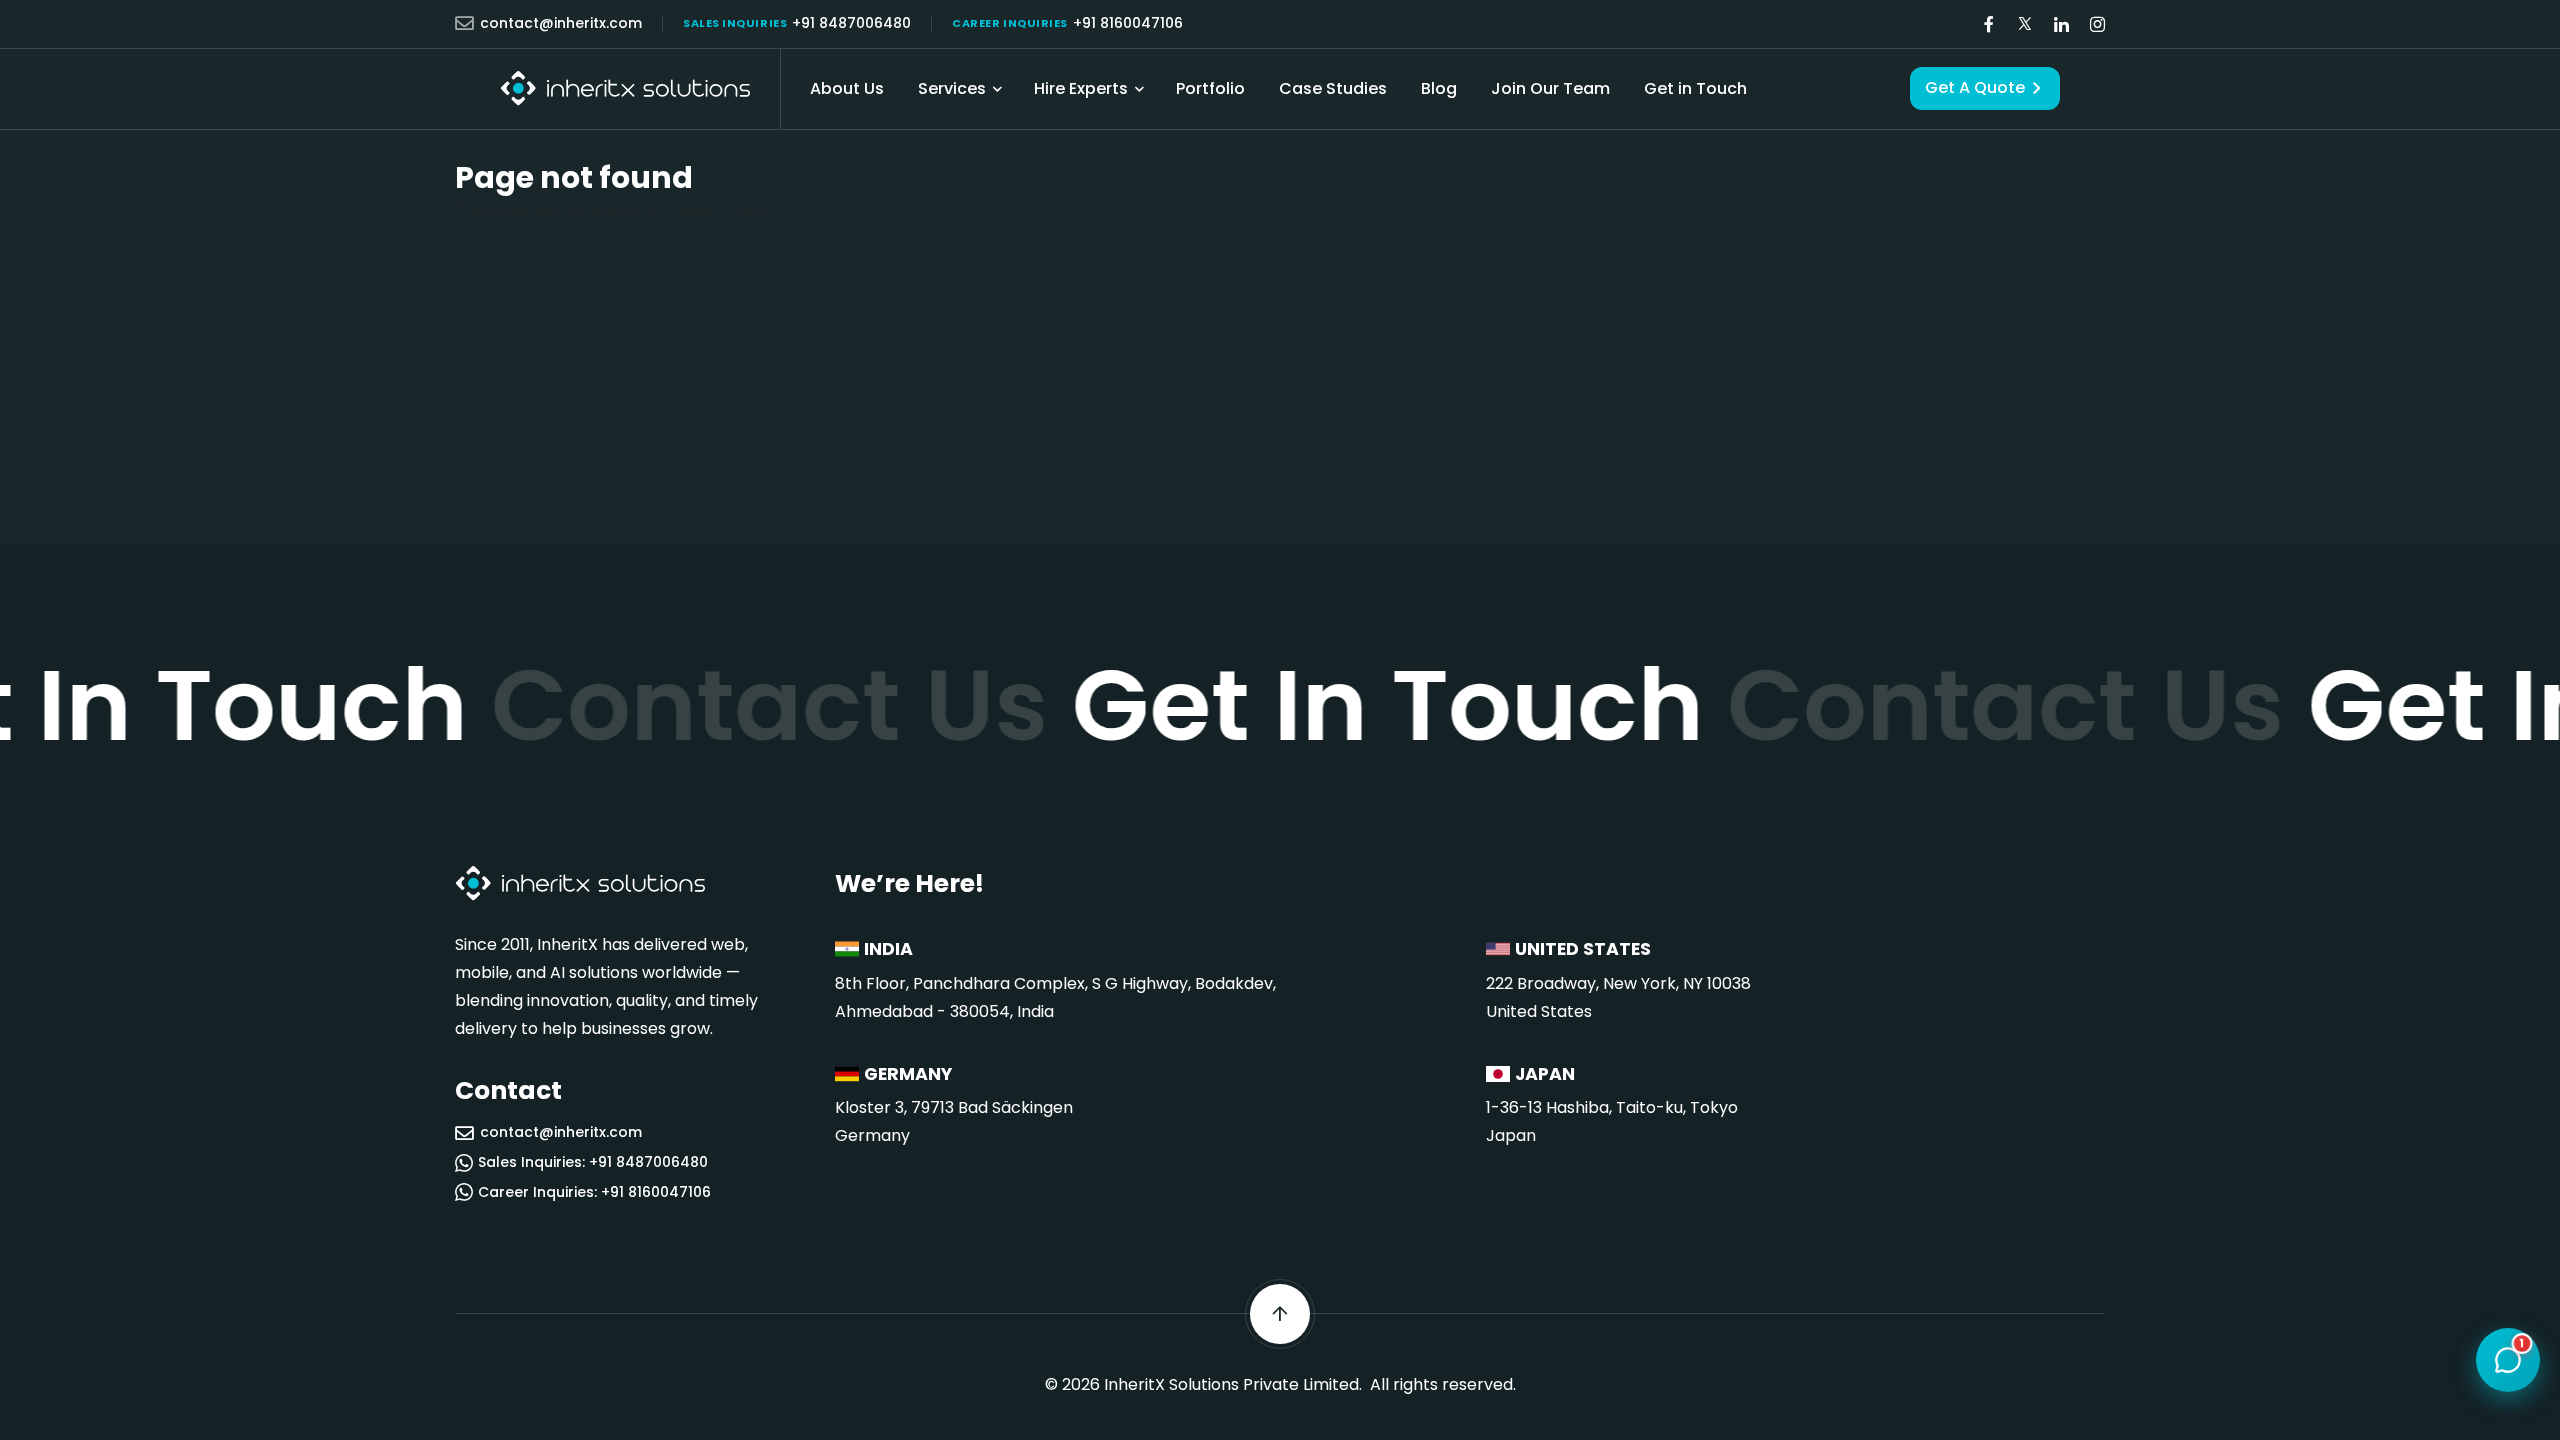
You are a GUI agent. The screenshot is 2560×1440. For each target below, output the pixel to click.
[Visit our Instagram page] (2097, 24)
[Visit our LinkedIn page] (2061, 24)
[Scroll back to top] (1280, 1314)
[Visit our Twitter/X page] (2025, 24)
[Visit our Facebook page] (1989, 24)
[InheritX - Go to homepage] (625, 88)
